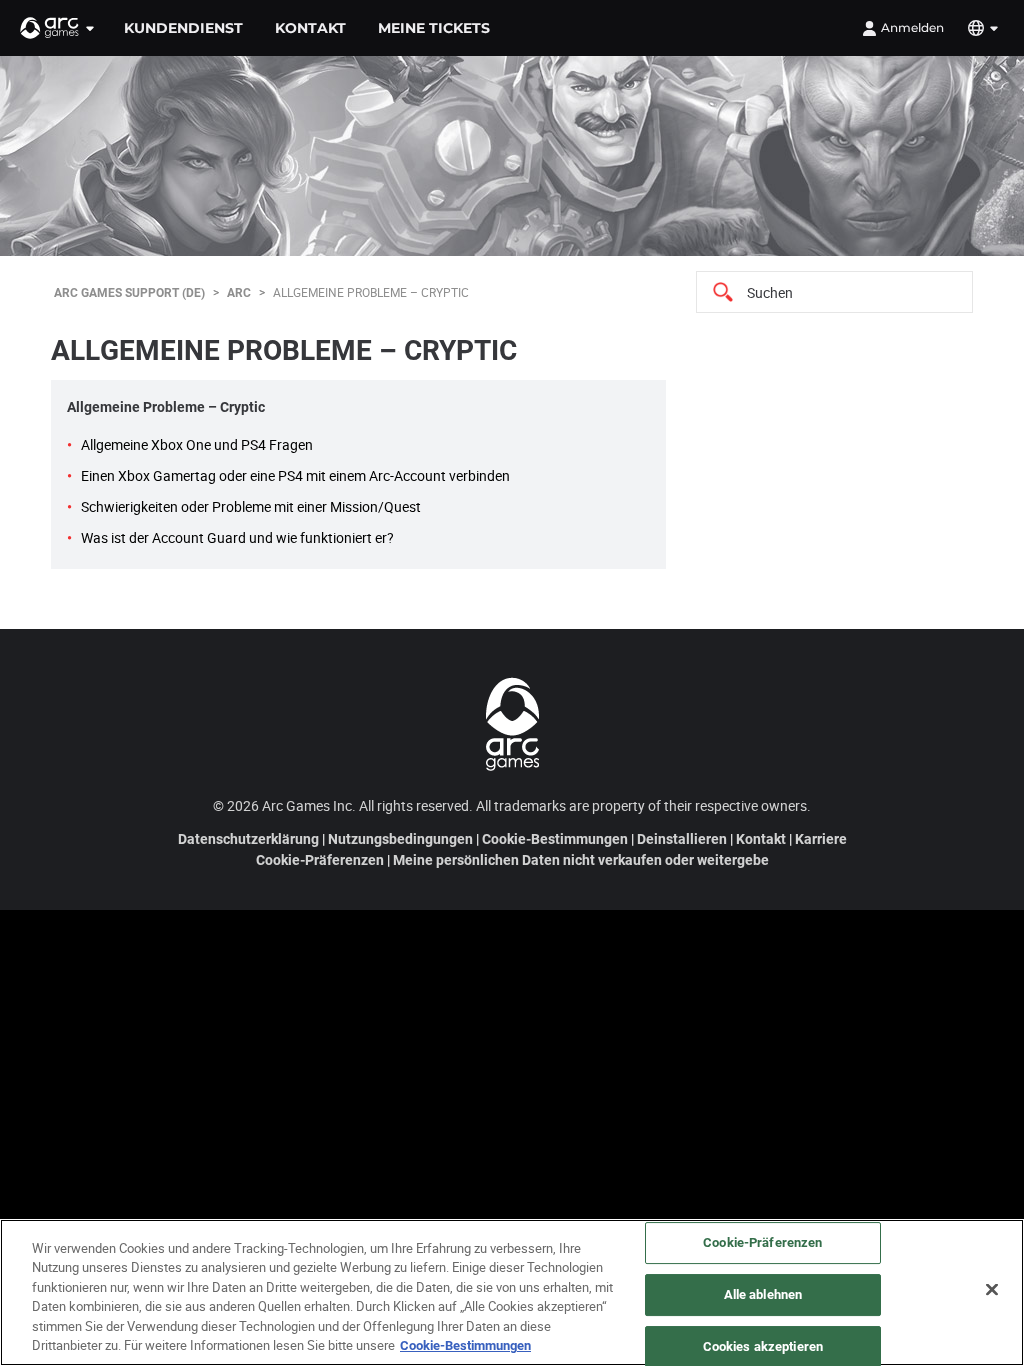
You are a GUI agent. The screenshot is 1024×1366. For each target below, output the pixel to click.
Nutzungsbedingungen (400, 838)
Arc (239, 292)
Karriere (821, 838)
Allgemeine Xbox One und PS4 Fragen (197, 444)
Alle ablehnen (763, 1294)
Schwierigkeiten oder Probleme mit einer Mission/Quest (251, 506)
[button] (58, 28)
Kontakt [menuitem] (310, 28)
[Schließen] (992, 1290)
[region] (512, 1292)
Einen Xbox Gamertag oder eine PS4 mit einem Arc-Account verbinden (295, 475)
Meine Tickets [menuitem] (434, 28)
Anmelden (912, 27)
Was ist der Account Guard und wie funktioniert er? (237, 537)
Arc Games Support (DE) (129, 292)
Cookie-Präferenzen (320, 859)
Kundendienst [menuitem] (183, 28)
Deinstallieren (682, 838)
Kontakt (761, 838)
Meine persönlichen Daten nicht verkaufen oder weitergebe (581, 859)
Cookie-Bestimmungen (555, 838)
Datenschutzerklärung (248, 838)
